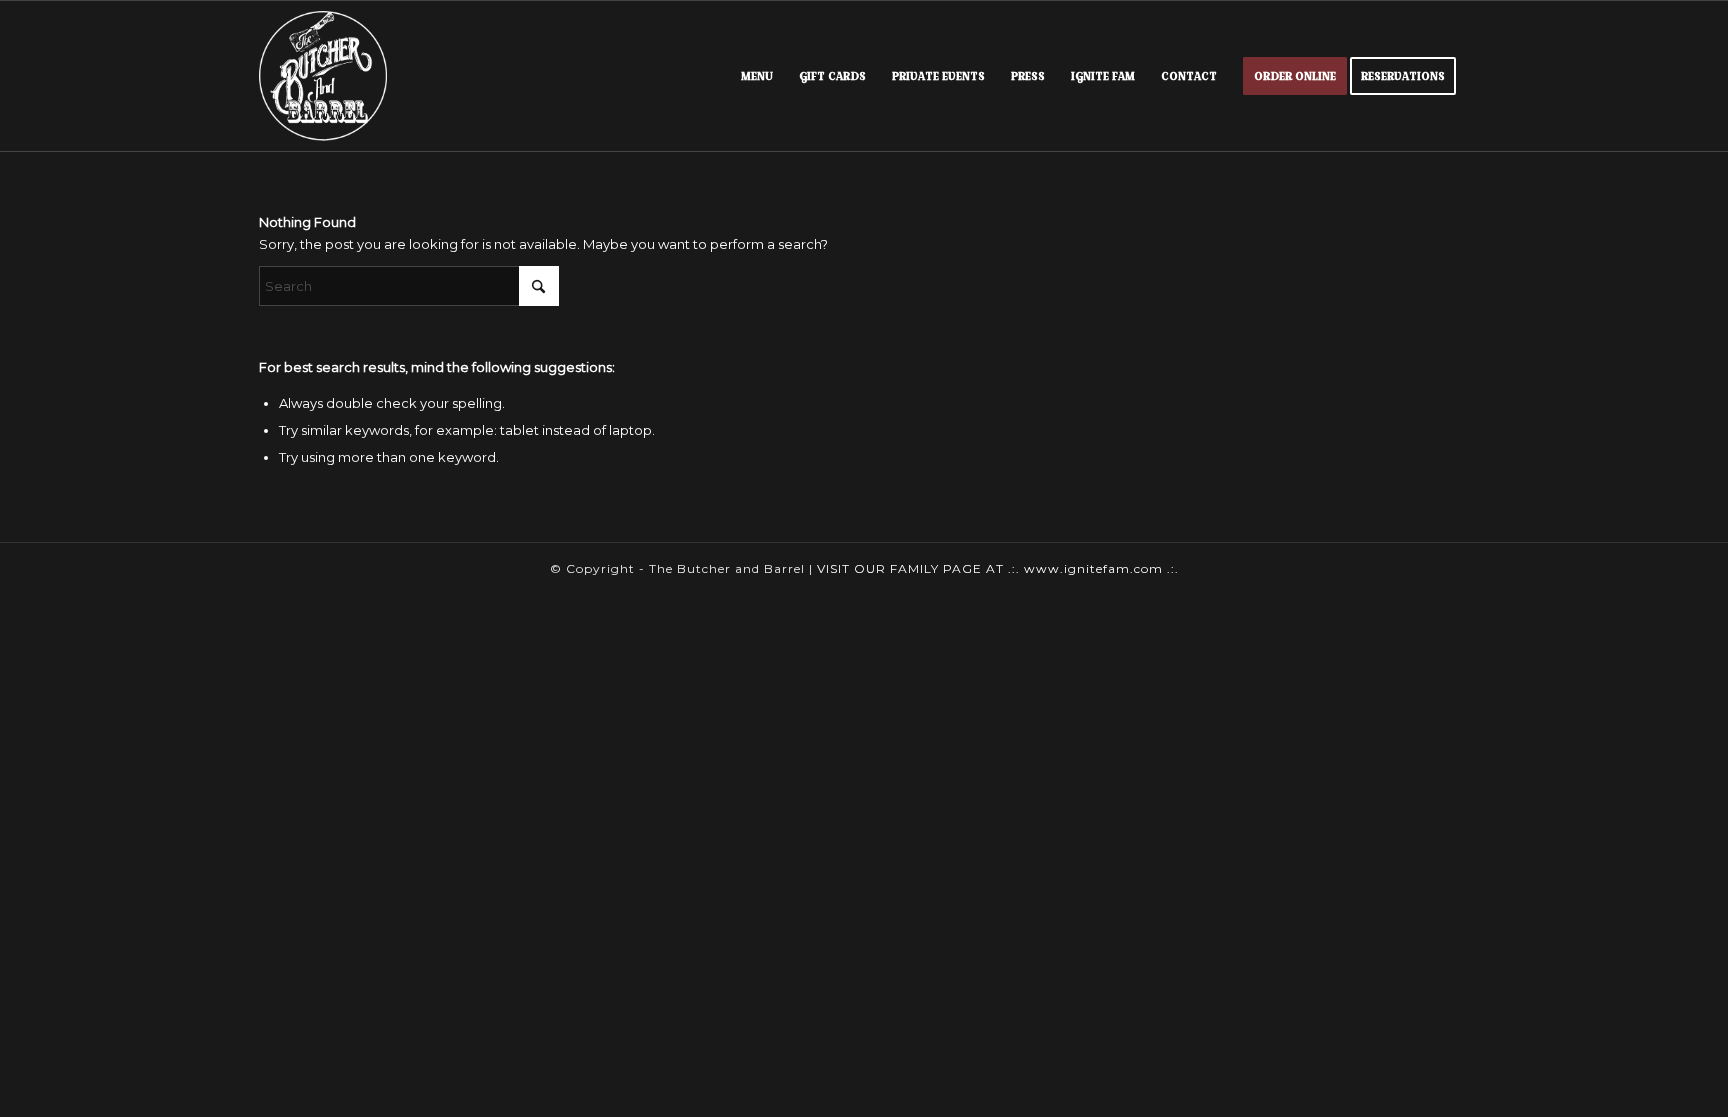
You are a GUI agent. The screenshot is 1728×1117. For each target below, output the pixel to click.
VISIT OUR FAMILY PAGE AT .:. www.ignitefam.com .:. (998, 568)
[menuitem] (757, 76)
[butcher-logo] (323, 76)
